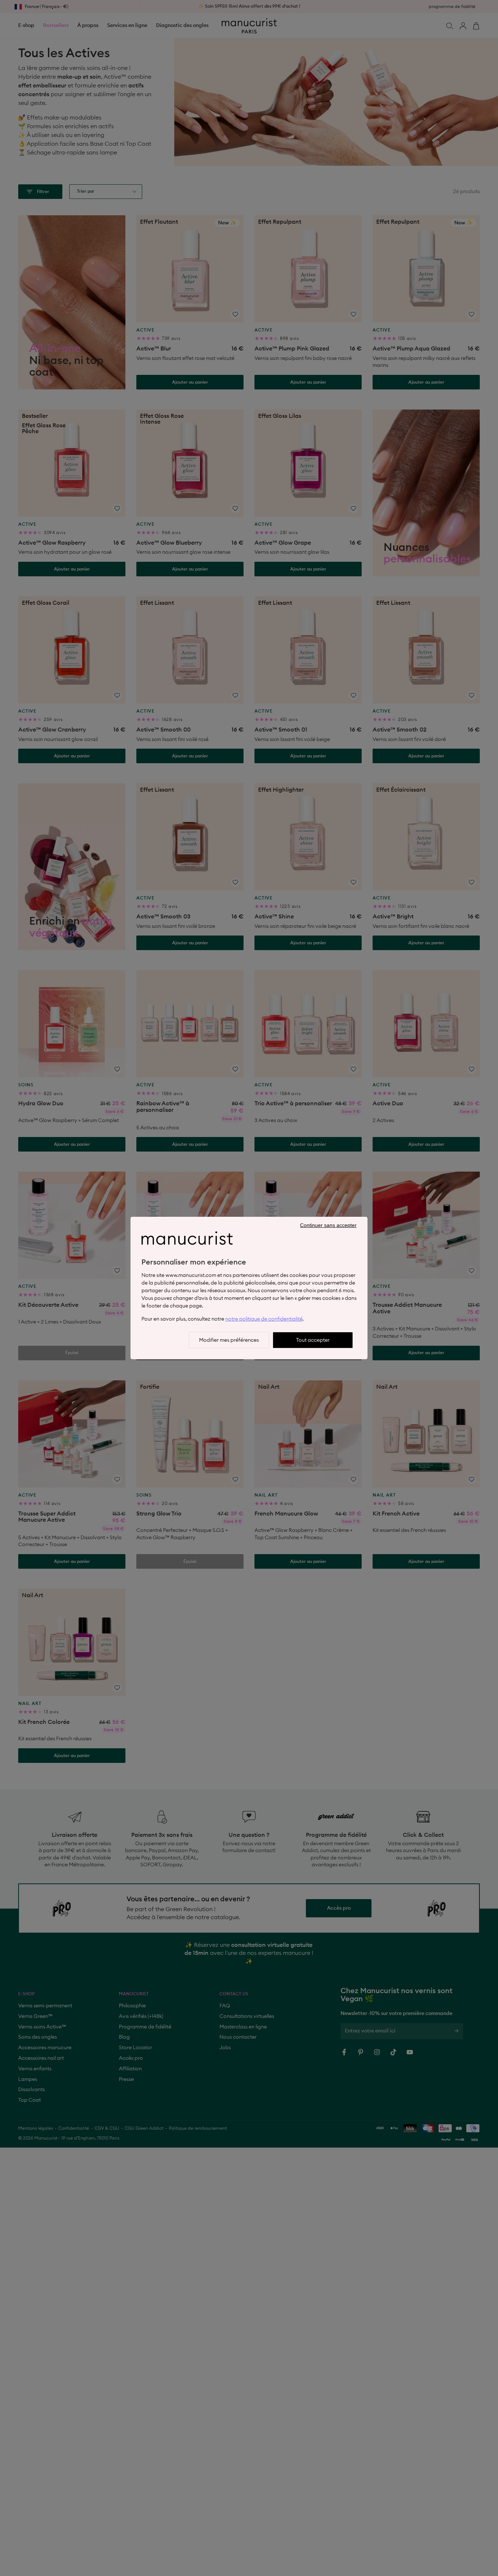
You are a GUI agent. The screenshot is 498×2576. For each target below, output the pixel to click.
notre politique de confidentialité (264, 1319)
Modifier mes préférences (229, 1340)
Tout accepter (313, 1340)
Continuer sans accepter (328, 1225)
